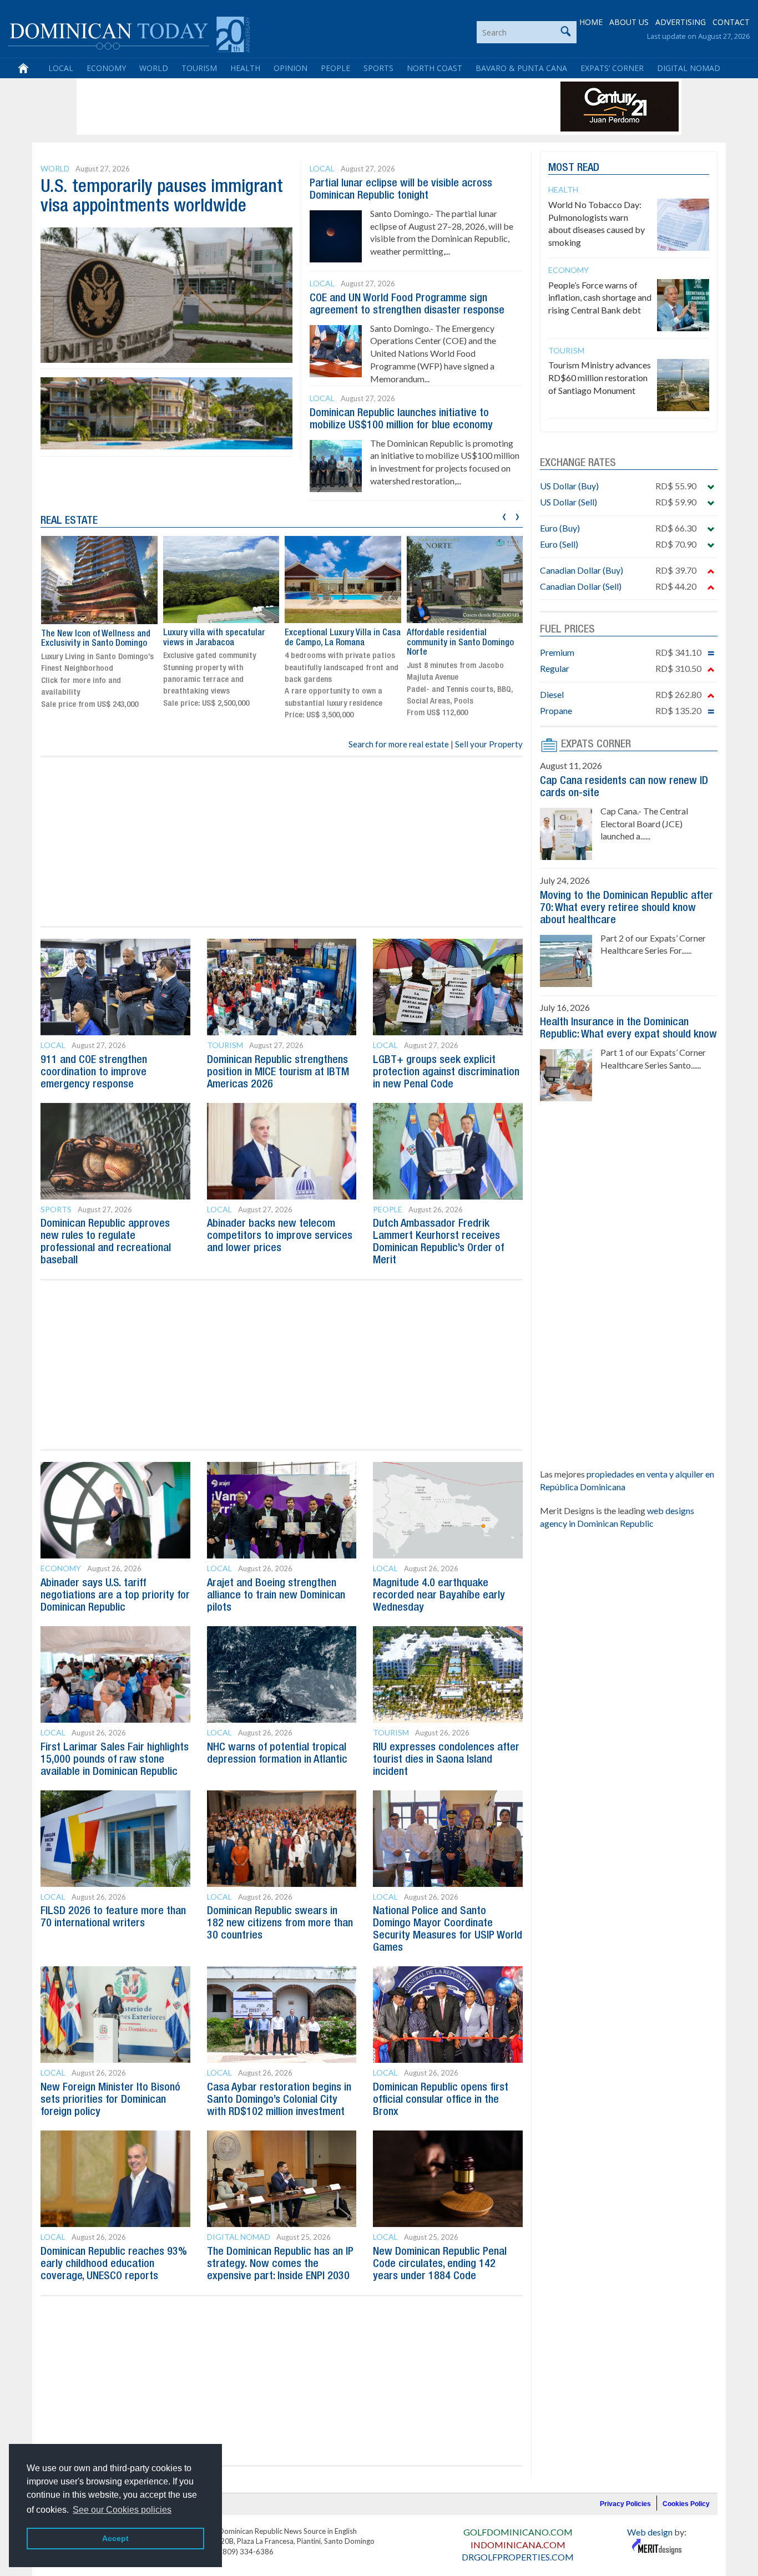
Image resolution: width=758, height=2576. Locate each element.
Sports (378, 68)
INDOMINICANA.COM (518, 2545)
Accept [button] (115, 2538)
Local (61, 68)
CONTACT (731, 22)
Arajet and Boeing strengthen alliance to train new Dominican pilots (276, 1596)
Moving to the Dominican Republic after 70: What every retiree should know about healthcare (626, 908)
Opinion (290, 68)
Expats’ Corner (612, 68)
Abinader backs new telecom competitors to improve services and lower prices (280, 1236)
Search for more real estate (399, 744)
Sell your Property (489, 744)
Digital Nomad (689, 68)
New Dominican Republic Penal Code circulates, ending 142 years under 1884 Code (440, 2264)
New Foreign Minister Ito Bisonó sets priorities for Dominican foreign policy (110, 2100)
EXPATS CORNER (596, 745)
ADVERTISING (681, 22)
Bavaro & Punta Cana (521, 68)
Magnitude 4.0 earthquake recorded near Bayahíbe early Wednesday (439, 1596)
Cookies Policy (686, 2504)
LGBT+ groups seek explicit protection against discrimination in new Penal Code (446, 1072)
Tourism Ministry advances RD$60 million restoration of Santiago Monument (600, 378)
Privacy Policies (625, 2504)
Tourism (199, 68)
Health (245, 68)
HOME (591, 22)
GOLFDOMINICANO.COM (518, 2532)
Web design (650, 2532)
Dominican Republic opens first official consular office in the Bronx (441, 2100)
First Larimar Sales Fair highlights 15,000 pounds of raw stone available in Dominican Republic (115, 1760)
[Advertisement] (281, 107)
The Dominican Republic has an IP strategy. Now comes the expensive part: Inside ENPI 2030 (280, 2264)
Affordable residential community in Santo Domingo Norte (460, 643)
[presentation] (504, 515)
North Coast (434, 68)
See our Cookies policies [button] (122, 2510)
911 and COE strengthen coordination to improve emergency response (94, 1072)
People (335, 68)
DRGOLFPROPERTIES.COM (518, 2557)
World (154, 68)
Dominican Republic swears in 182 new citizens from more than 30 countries (280, 1924)
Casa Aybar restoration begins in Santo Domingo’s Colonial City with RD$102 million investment (279, 2100)
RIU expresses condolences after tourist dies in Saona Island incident (446, 1760)
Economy (106, 68)
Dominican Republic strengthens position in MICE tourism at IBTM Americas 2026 (278, 1072)
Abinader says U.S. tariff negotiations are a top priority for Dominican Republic (115, 1596)
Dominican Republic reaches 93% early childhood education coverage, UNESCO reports (114, 2264)
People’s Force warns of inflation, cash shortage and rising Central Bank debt (600, 298)
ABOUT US (629, 22)
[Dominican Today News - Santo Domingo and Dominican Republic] (129, 33)
